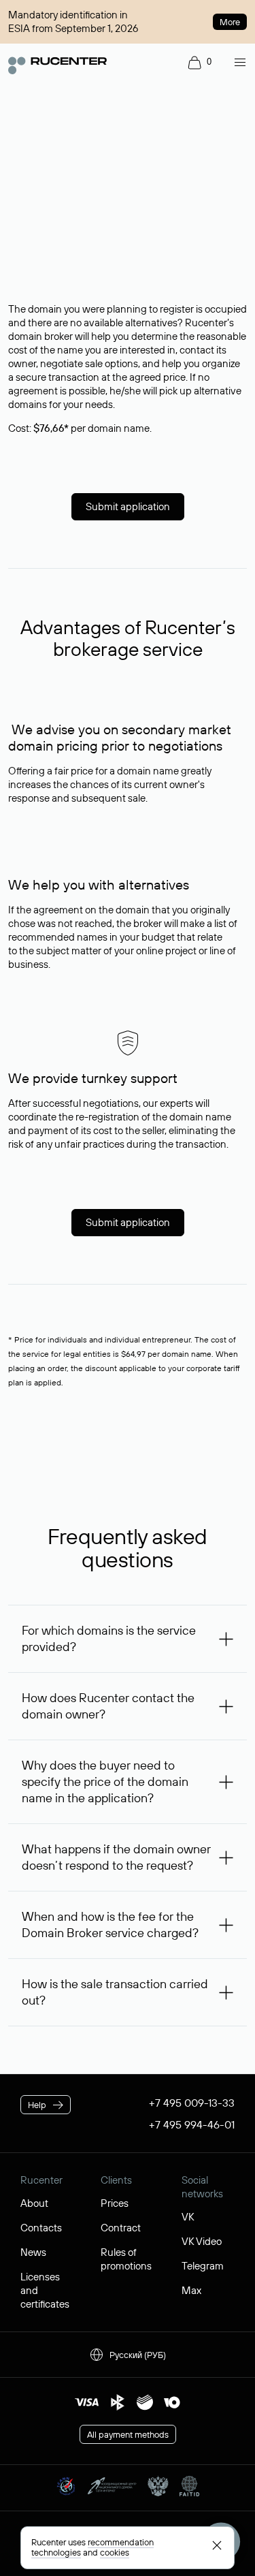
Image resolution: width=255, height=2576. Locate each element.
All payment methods (128, 2434)
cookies (115, 2552)
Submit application (128, 506)
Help (37, 2105)
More (230, 22)
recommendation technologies (92, 2547)
